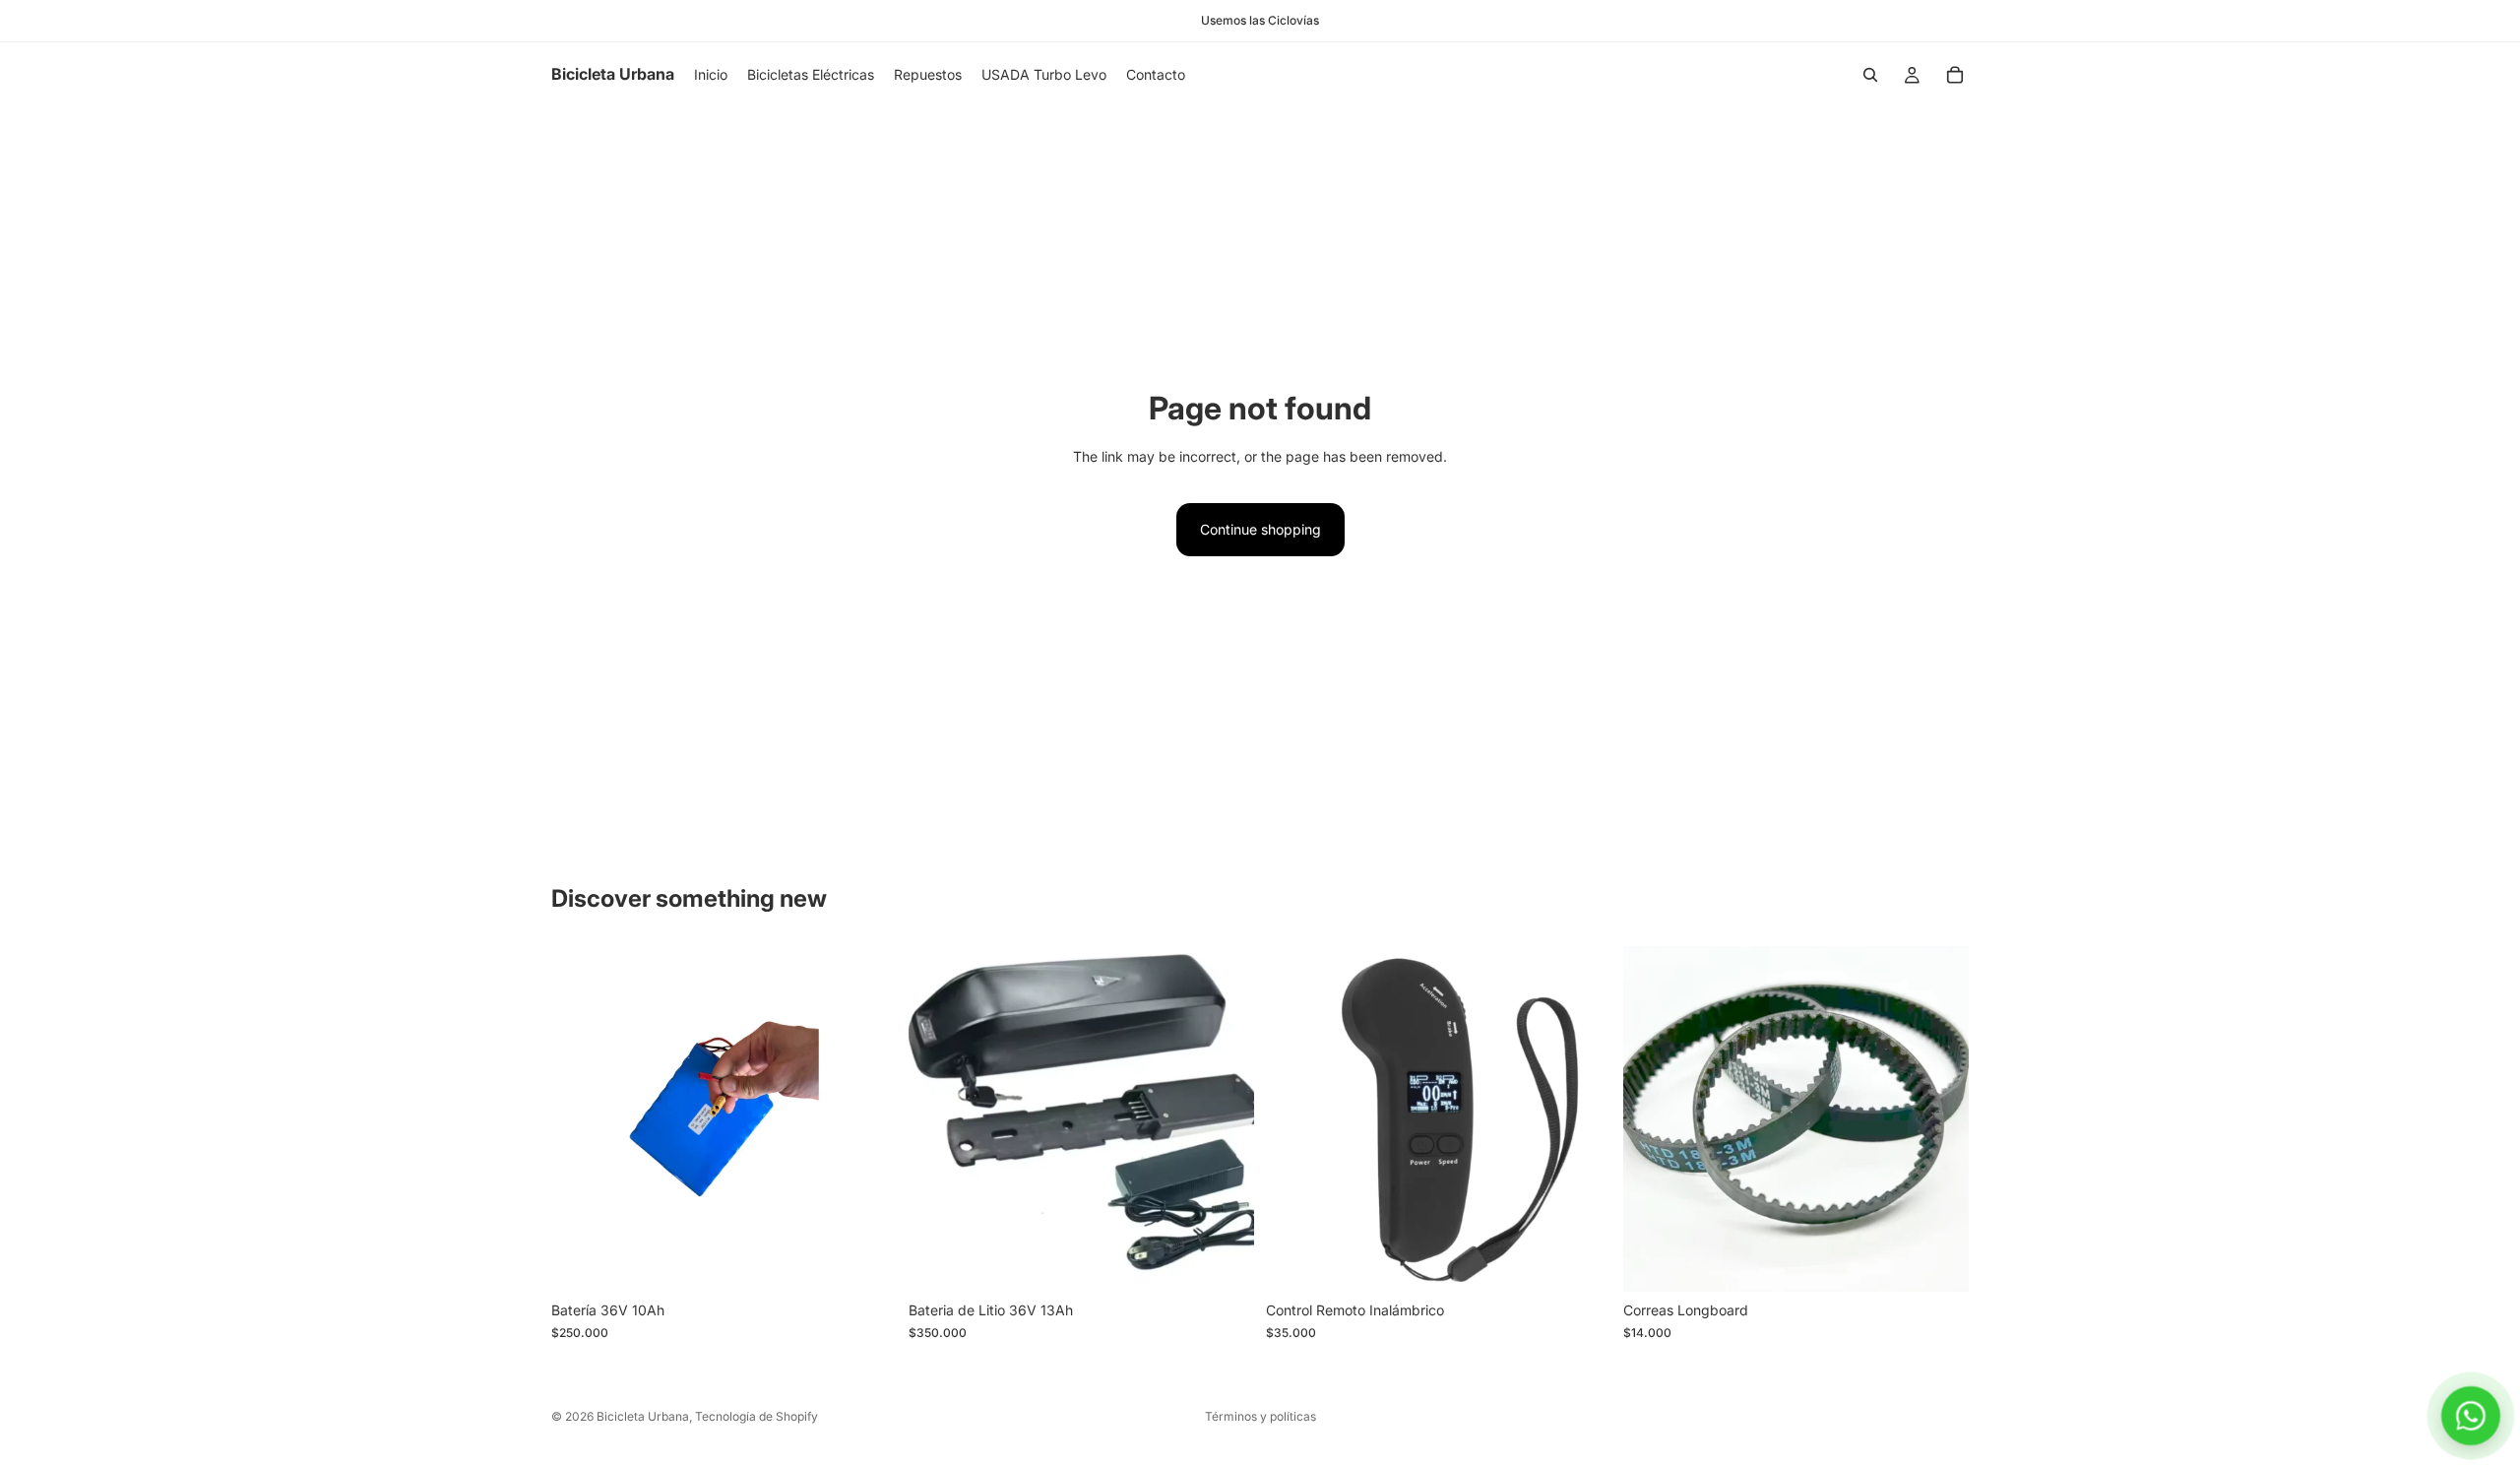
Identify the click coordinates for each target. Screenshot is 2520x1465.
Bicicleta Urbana (643, 1416)
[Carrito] (1955, 75)
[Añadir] (866, 1262)
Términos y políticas (1260, 1416)
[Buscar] (1870, 75)
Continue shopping (1260, 529)
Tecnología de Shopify (756, 1416)
